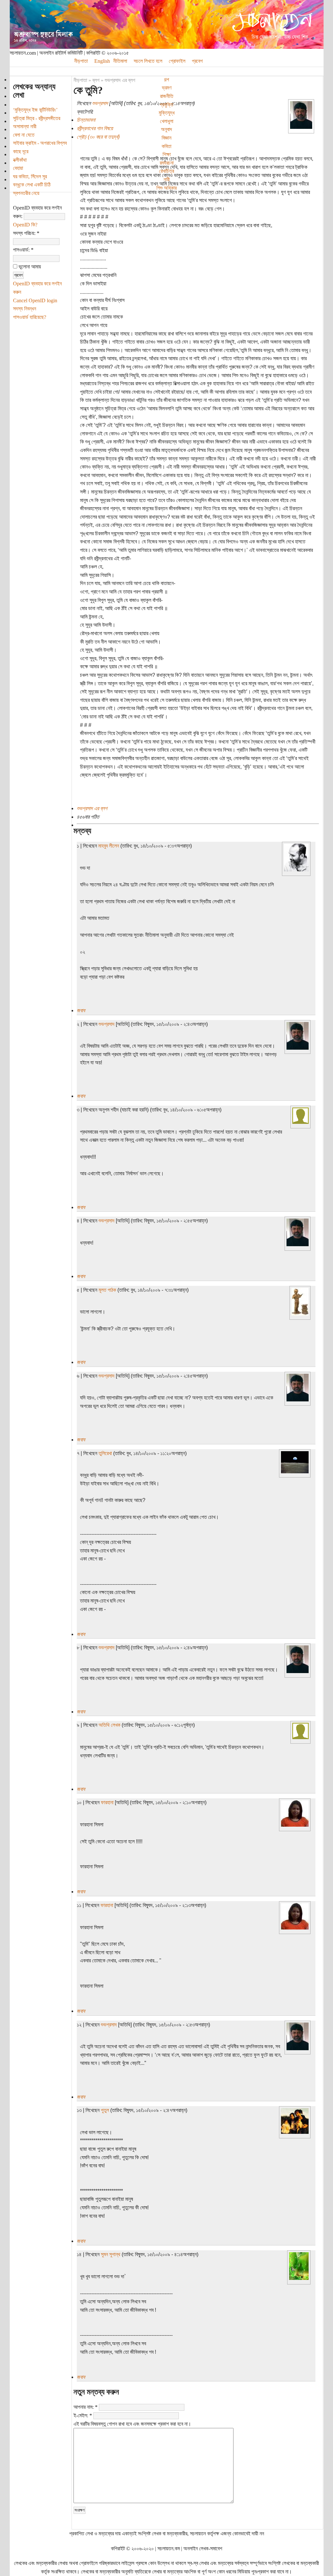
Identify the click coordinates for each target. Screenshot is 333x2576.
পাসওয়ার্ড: (23, 250)
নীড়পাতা (81, 61)
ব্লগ (96, 80)
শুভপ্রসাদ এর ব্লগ (120, 80)
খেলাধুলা (167, 121)
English (102, 61)
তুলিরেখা (105, 1453)
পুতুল (105, 2110)
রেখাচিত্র (166, 171)
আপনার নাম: (86, 2407)
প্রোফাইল (177, 61)
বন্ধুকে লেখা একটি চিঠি (32, 185)
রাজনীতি (167, 96)
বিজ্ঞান (166, 138)
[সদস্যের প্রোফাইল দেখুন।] (301, 127)
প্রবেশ (197, 61)
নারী (167, 179)
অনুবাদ (166, 129)
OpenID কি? (25, 225)
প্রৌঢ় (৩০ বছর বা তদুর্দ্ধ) (98, 137)
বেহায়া (18, 168)
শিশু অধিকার (166, 188)
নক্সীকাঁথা (20, 160)
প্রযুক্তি (166, 105)
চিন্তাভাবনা (86, 120)
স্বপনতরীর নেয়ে (26, 193)
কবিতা (166, 146)
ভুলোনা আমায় (29, 267)
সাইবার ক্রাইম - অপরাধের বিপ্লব (40, 143)
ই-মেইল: (83, 2415)
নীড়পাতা (80, 80)
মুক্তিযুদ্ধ (167, 113)
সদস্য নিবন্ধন (25, 309)
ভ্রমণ (167, 88)
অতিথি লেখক (109, 1725)
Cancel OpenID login (35, 300)
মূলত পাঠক (107, 1290)
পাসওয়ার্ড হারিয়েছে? (30, 317)
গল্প (166, 80)
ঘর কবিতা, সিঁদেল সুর (30, 177)
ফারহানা (107, 1802)
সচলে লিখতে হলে (148, 61)
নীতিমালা (120, 61)
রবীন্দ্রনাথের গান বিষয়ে (95, 128)
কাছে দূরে (21, 151)
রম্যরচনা (167, 163)
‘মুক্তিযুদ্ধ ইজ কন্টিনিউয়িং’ (35, 110)
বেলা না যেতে (24, 135)
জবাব (81, 1010)
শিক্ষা (167, 154)
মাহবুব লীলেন (109, 846)
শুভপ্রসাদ (100, 103)
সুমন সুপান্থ (111, 2254)
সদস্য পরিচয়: (26, 233)
